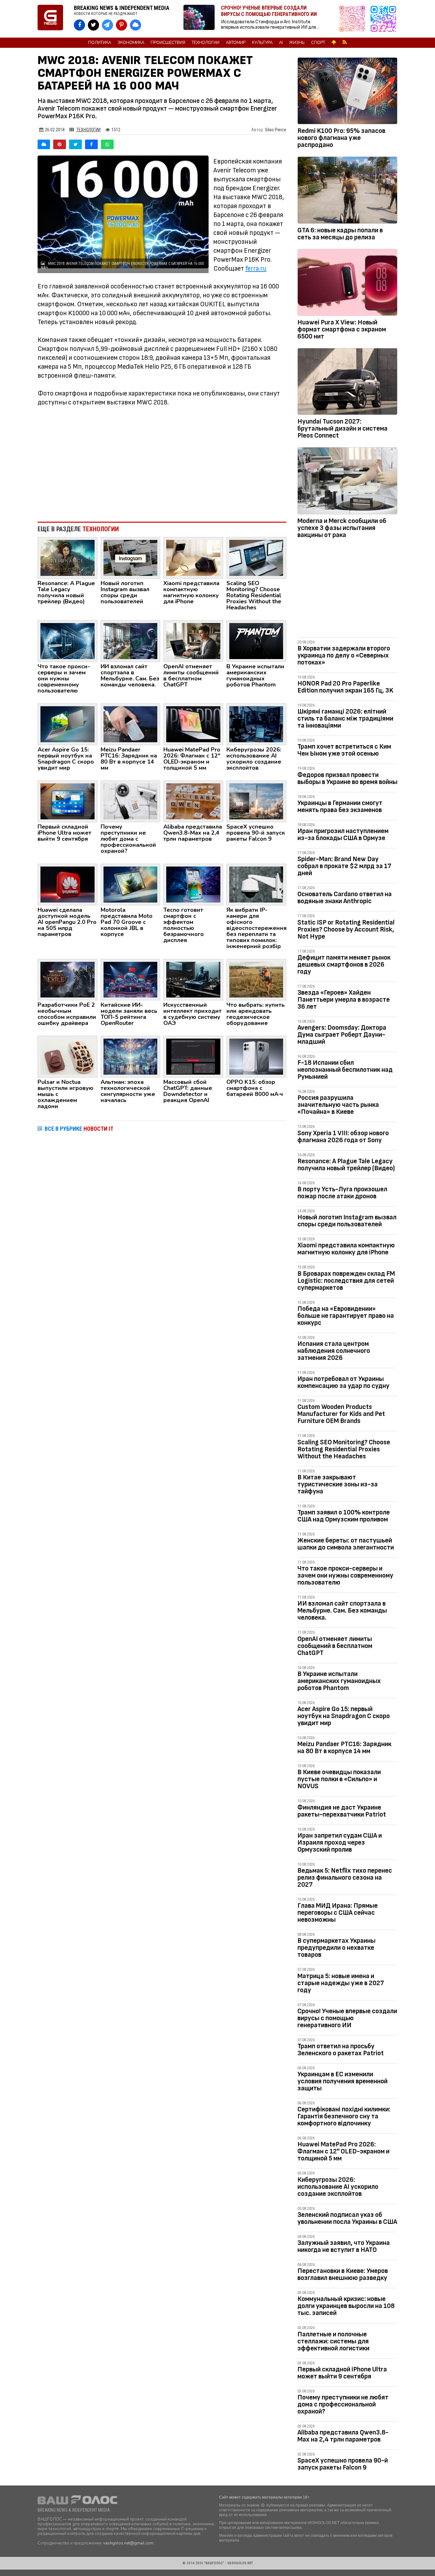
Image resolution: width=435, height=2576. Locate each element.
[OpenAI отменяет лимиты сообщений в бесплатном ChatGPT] (193, 641)
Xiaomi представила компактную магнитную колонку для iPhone (346, 1249)
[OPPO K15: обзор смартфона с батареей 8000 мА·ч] (256, 1056)
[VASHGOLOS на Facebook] (79, 25)
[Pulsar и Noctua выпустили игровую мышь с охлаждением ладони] (68, 1056)
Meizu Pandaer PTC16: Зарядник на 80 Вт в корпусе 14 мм (344, 1748)
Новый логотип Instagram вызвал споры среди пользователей (347, 1221)
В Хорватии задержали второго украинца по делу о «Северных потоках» (344, 655)
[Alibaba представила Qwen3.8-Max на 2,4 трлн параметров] (193, 801)
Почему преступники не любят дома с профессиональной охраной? (343, 2404)
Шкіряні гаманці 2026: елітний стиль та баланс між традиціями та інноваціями (345, 718)
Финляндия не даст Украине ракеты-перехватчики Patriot (342, 1811)
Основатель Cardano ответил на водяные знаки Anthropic (345, 898)
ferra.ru (256, 268)
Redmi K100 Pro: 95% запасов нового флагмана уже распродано (341, 138)
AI (281, 43)
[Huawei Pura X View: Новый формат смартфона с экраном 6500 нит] (347, 284)
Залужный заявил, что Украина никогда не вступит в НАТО (344, 2246)
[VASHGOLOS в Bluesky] (135, 25)
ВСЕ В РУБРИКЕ (79, 1129)
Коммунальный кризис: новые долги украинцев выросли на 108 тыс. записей (346, 2306)
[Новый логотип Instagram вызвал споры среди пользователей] (131, 557)
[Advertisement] (162, 464)
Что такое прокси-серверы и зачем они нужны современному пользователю (345, 1575)
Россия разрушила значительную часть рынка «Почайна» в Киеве (338, 1105)
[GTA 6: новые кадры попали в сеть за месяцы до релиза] (347, 191)
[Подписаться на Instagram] (354, 19)
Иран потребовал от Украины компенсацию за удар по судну (343, 1382)
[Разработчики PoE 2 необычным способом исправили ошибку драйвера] (68, 979)
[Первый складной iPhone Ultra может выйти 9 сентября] (68, 801)
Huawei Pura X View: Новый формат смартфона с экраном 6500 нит (342, 329)
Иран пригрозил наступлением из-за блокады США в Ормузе (343, 834)
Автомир (236, 43)
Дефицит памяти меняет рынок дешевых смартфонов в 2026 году (344, 965)
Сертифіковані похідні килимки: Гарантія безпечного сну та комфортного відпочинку (344, 2116)
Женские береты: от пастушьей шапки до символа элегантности (346, 1544)
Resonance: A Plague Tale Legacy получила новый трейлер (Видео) (346, 1165)
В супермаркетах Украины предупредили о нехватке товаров (336, 1948)
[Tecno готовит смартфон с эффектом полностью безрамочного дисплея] (193, 884)
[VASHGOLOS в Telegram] (107, 25)
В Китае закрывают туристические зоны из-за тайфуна (338, 1484)
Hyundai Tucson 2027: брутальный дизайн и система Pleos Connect (342, 428)
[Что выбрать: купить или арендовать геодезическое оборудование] (256, 979)
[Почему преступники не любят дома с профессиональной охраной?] (131, 801)
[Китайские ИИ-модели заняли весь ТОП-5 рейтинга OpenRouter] (131, 979)
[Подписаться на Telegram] (383, 19)
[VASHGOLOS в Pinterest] (121, 25)
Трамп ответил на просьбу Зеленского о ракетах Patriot (341, 2050)
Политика (100, 43)
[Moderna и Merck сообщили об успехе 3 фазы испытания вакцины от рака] (347, 482)
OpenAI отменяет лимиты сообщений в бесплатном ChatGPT (335, 1646)
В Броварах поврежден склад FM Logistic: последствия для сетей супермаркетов (346, 1281)
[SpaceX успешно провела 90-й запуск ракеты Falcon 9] (256, 801)
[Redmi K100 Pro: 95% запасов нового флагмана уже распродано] (347, 92)
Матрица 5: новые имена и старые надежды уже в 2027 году (341, 1983)
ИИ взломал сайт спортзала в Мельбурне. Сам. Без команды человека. (342, 1611)
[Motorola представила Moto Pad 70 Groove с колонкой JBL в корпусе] (131, 884)
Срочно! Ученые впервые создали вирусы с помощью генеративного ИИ (347, 2018)
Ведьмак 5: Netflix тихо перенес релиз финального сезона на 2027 (345, 1878)
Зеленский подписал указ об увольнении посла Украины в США (347, 2218)
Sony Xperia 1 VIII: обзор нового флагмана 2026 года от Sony (343, 1137)
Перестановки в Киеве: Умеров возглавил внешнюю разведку (343, 2274)
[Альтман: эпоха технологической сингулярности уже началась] (131, 1056)
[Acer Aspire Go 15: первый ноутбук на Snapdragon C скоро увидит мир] (68, 724)
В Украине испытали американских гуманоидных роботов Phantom (339, 1681)
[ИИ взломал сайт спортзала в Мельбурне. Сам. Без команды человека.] (131, 641)
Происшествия (168, 43)
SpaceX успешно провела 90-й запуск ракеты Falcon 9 (343, 2464)
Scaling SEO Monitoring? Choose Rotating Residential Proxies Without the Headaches (344, 1449)
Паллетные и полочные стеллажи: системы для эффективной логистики (333, 2341)
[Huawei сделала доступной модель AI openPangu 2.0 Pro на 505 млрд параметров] (68, 884)
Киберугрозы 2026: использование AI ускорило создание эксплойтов (338, 2187)
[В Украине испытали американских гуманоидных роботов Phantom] (256, 641)
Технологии (206, 43)
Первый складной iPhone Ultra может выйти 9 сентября (342, 2373)
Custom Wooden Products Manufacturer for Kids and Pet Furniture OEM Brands (341, 1414)
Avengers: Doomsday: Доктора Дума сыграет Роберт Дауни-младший (342, 1035)
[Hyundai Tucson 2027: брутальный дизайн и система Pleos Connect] (347, 383)
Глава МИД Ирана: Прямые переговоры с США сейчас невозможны (338, 1913)
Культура (262, 43)
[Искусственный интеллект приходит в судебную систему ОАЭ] (193, 979)
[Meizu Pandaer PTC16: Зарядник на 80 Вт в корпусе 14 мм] (131, 724)
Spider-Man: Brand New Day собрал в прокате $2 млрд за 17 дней (344, 866)
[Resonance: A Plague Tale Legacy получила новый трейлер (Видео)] (68, 557)
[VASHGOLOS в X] (93, 25)
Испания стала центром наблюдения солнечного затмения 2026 (334, 1351)
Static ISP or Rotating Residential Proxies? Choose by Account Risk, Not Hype (346, 929)
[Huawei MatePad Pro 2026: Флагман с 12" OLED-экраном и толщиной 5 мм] (193, 724)
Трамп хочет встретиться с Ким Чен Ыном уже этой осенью (344, 750)
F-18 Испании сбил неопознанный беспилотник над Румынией (345, 1070)
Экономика (131, 43)
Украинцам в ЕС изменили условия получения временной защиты (342, 2081)
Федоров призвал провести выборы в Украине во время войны (347, 778)
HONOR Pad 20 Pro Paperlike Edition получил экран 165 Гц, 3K (345, 687)
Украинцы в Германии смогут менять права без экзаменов (340, 806)
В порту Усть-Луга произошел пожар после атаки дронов (342, 1193)
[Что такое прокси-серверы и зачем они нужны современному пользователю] (68, 641)
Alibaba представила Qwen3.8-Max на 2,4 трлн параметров (343, 2436)
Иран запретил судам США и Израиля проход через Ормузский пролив (340, 1843)
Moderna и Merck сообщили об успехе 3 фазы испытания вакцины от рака (342, 528)
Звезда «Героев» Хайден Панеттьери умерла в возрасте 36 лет (344, 1000)
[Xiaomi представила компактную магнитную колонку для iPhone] (193, 557)
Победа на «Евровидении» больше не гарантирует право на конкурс (346, 1316)
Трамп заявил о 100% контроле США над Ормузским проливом (344, 1516)
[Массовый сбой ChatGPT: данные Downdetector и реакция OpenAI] (193, 1056)
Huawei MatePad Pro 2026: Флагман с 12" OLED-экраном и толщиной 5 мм (343, 2151)
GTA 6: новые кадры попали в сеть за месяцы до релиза (340, 234)
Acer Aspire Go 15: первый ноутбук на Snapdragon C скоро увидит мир (344, 1716)
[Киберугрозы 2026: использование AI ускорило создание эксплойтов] (256, 724)
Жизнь (297, 43)
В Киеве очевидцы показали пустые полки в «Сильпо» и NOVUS (339, 1779)
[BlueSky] (44, 144)
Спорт (318, 43)
